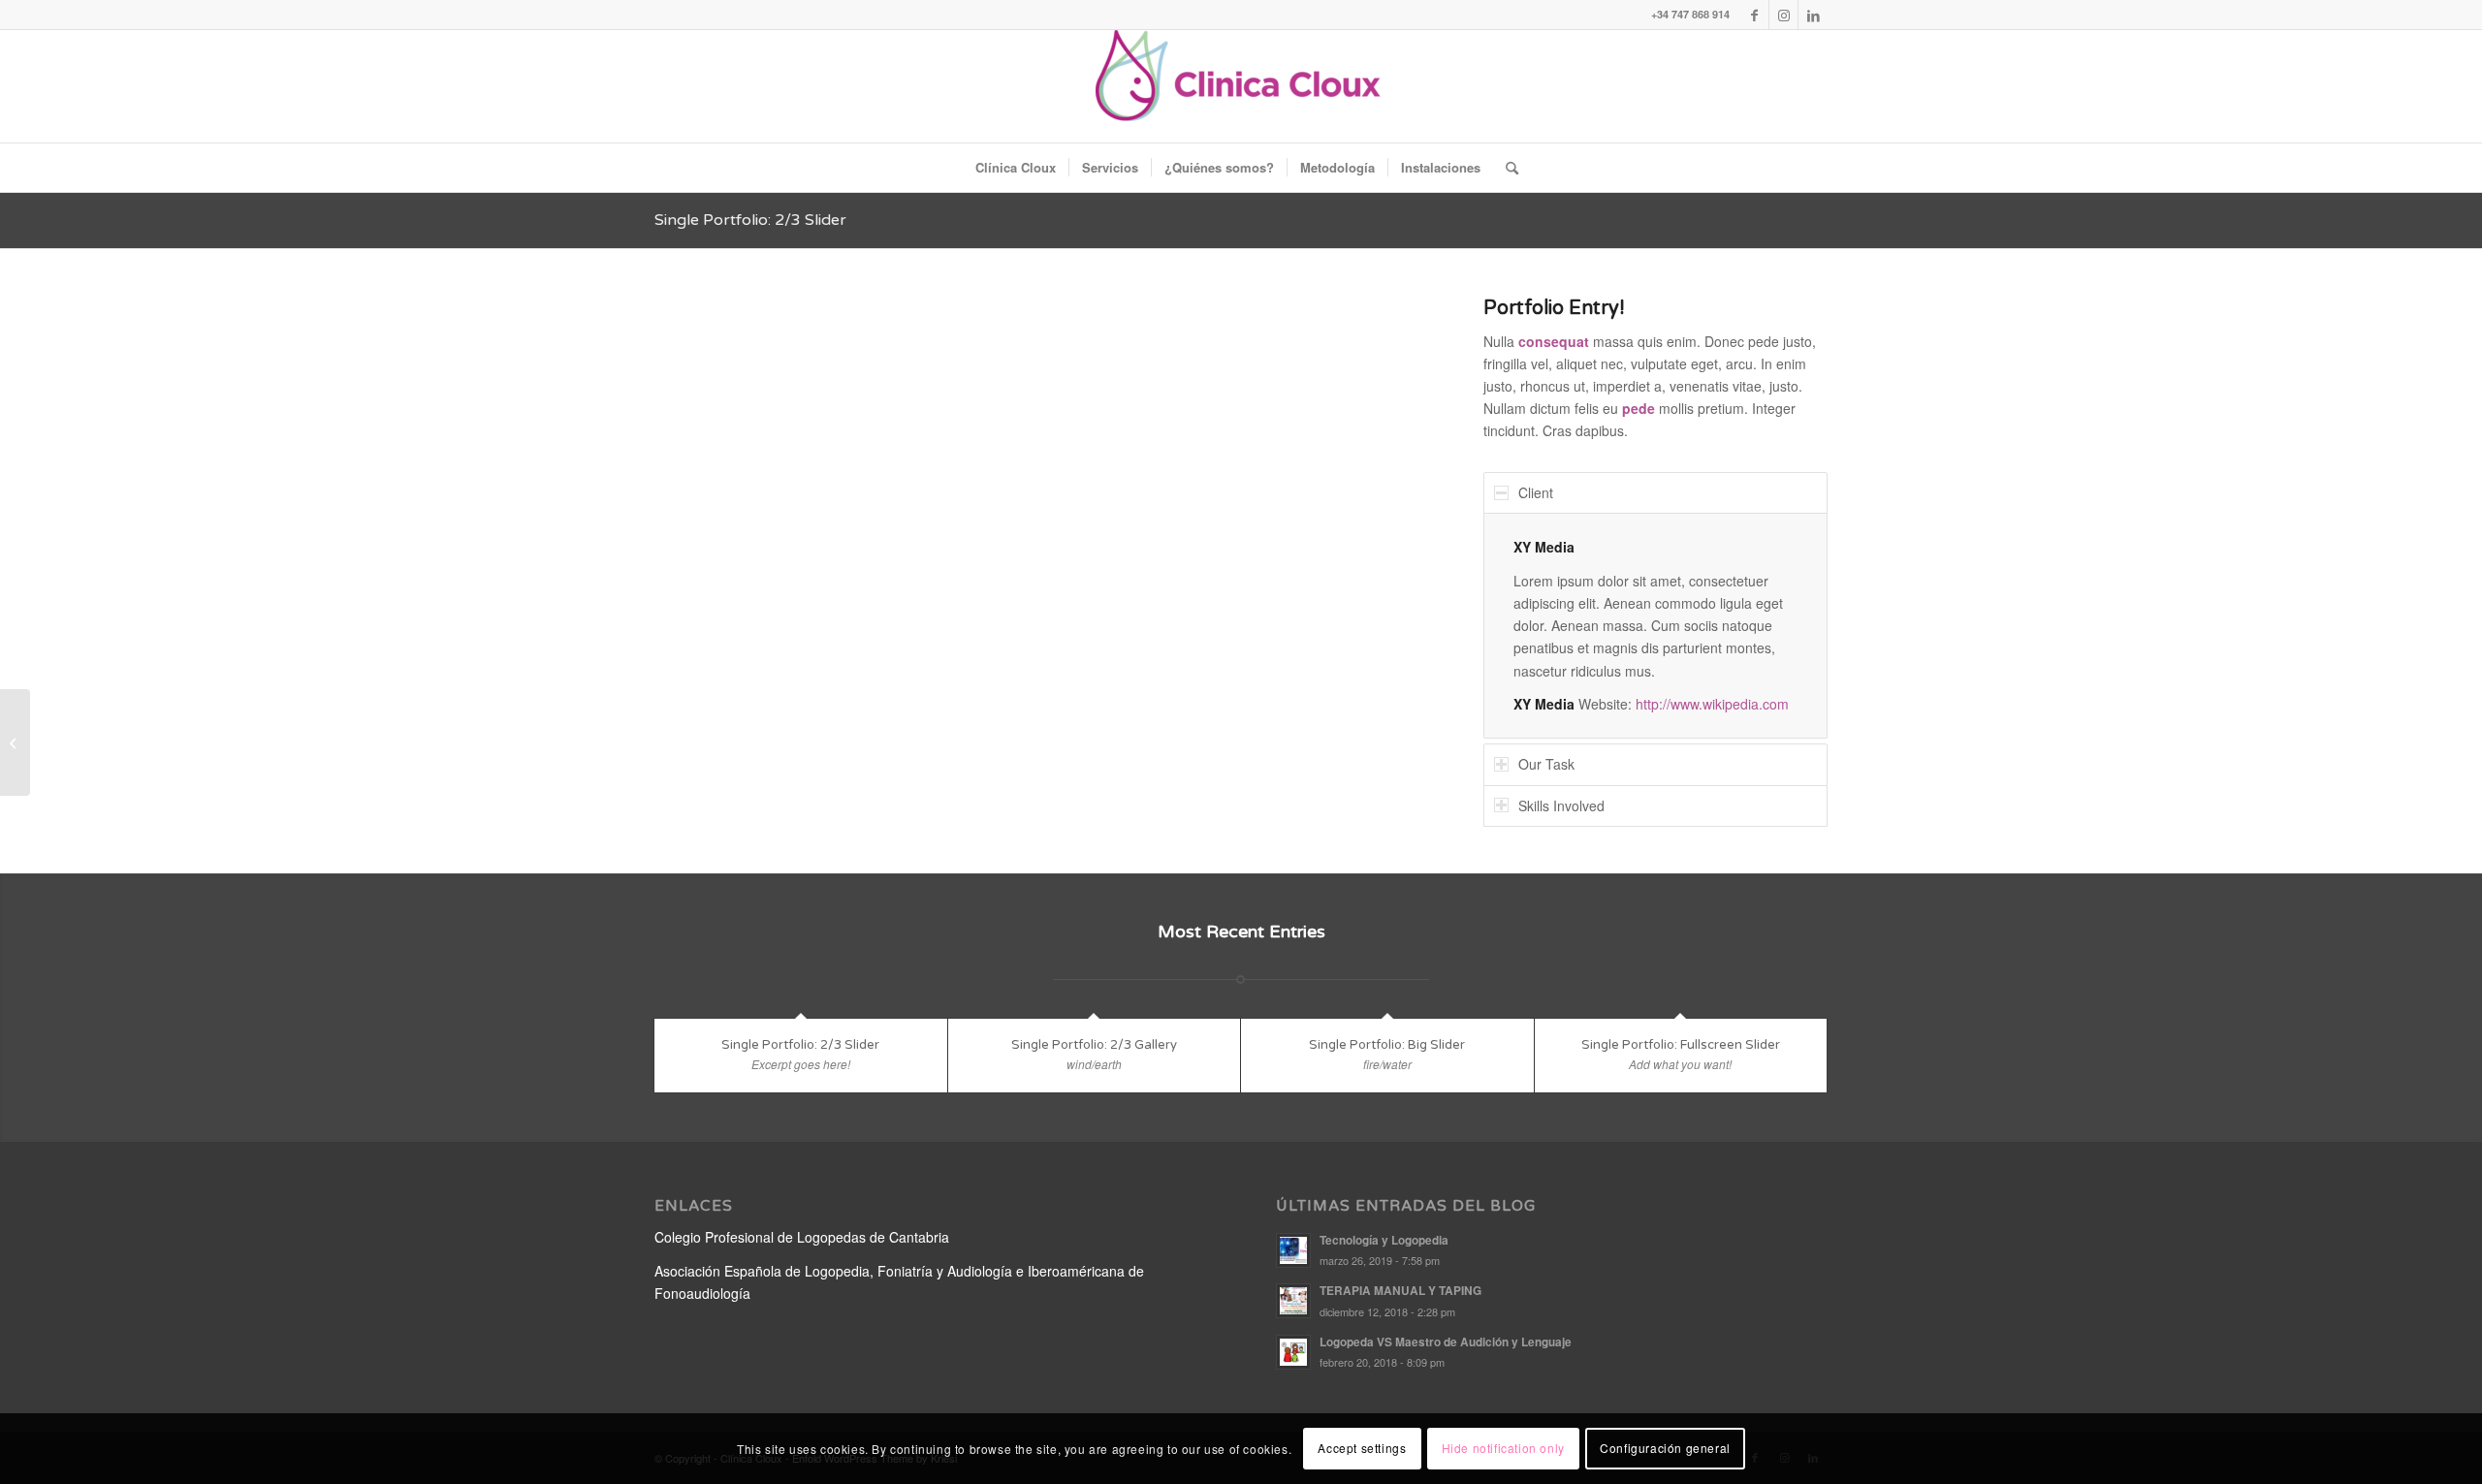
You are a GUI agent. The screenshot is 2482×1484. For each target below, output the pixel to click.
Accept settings (1362, 1448)
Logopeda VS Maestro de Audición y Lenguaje (1446, 1342)
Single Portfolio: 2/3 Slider (750, 220)
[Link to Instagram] (1783, 15)
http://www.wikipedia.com (1712, 704)
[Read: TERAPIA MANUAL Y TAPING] (1293, 1301)
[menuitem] (1016, 168)
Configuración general (1665, 1448)
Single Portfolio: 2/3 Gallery (1094, 1045)
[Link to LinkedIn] (1813, 15)
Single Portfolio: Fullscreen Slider (1681, 1045)
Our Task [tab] (1546, 764)
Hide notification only (1503, 1448)
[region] (1655, 626)
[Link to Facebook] (1754, 15)
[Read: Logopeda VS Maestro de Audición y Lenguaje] (1293, 1352)
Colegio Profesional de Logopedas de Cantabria (802, 1237)
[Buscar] (1506, 168)
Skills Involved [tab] (1561, 805)
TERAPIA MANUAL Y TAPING (1400, 1291)
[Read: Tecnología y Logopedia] (1293, 1250)
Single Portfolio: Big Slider (1387, 1045)
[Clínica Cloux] (1241, 86)
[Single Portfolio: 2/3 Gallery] (15, 742)
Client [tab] (1536, 492)
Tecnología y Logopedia (1384, 1240)
